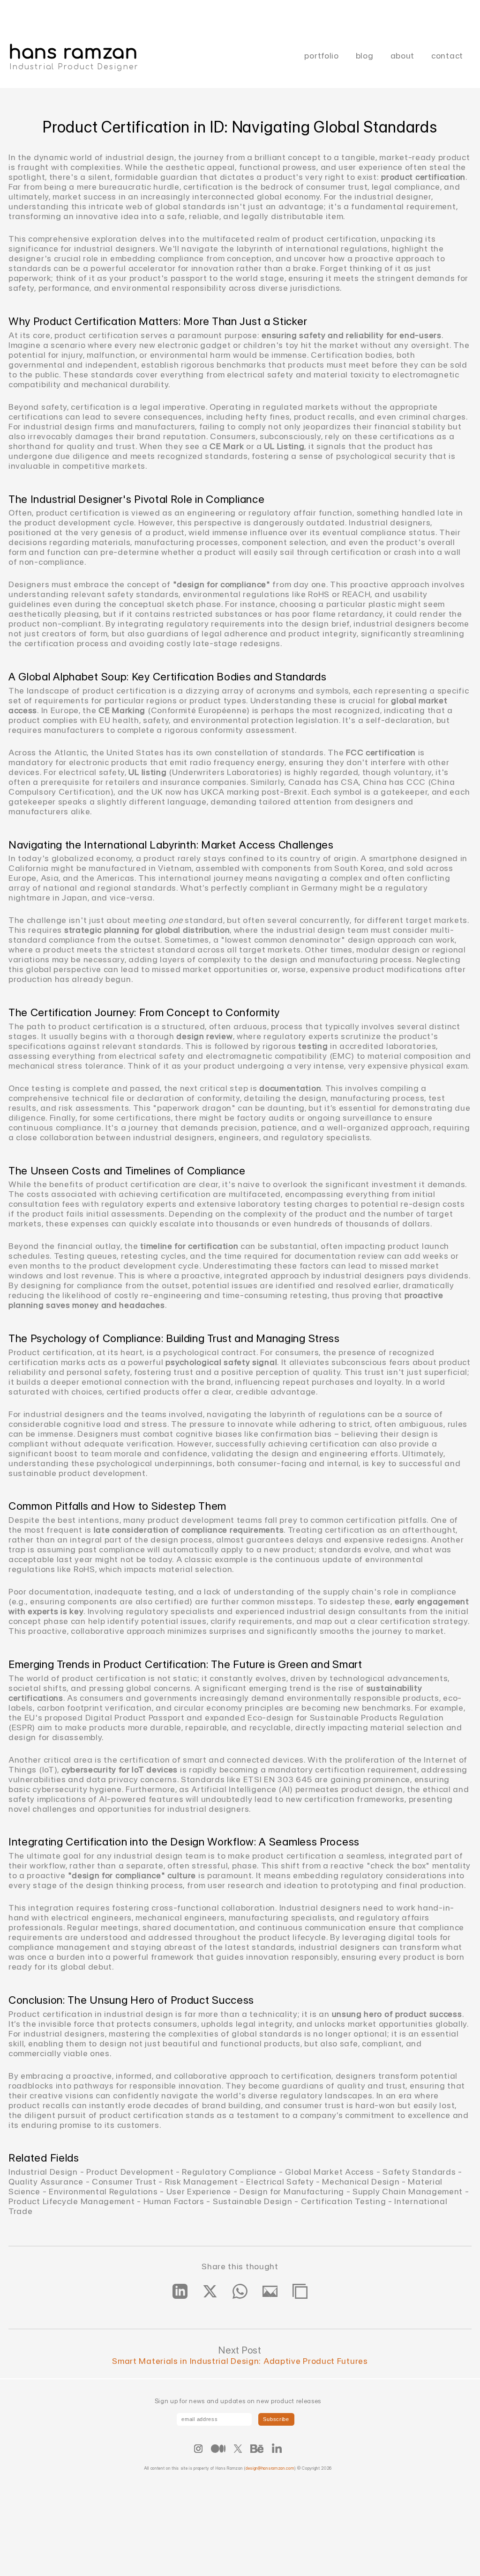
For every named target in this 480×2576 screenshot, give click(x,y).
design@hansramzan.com (270, 2468)
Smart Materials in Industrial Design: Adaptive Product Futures (240, 2361)
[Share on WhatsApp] (240, 2291)
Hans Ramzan (73, 52)
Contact (447, 55)
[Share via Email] (270, 2291)
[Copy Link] (300, 2291)
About (403, 55)
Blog (365, 55)
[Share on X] (210, 2291)
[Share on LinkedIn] (180, 2291)
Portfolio (321, 55)
